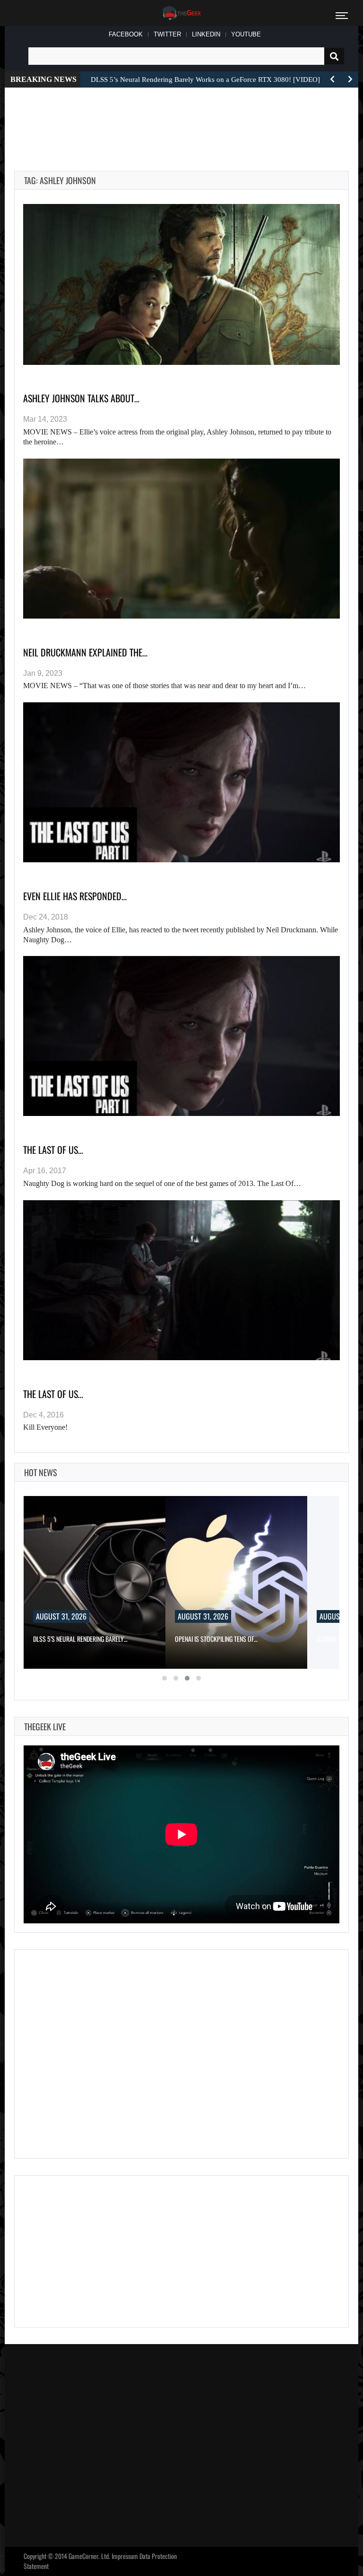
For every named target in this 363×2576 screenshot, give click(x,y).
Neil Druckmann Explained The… (85, 652)
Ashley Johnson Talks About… (81, 398)
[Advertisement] (186, 118)
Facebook (126, 34)
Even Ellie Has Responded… (75, 896)
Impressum (125, 2556)
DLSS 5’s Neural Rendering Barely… (80, 1639)
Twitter (167, 34)
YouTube (246, 34)
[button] (164, 1678)
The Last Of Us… (53, 1150)
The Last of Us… (53, 1394)
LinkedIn (206, 34)
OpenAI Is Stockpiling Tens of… (216, 1639)
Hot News (41, 1472)
